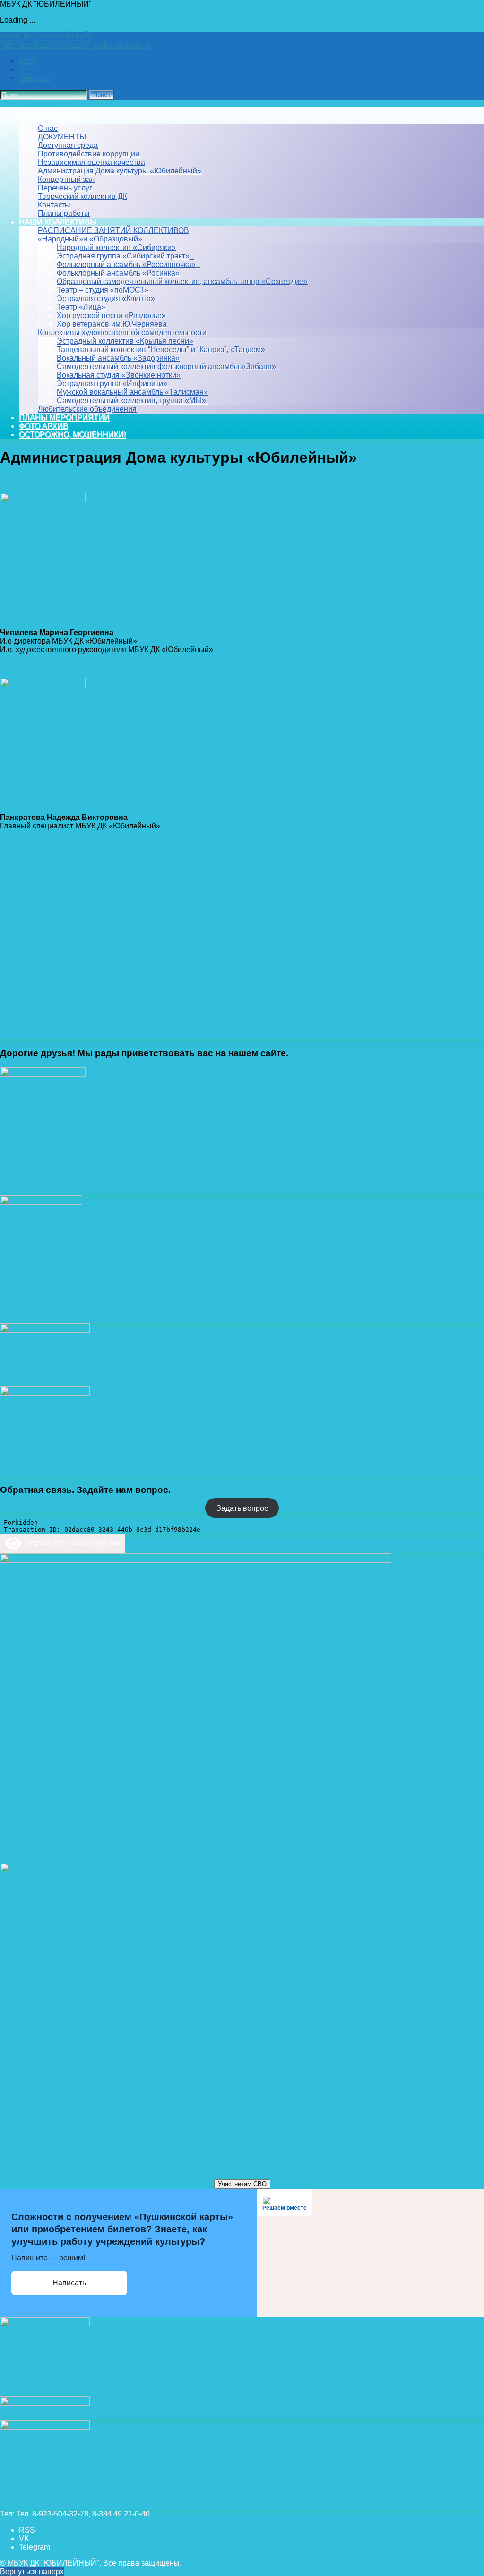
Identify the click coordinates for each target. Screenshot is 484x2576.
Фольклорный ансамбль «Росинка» (118, 273)
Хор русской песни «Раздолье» (111, 315)
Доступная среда (68, 145)
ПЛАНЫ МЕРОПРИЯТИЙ (64, 418)
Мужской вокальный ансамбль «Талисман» (132, 392)
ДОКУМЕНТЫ (62, 137)
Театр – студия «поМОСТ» (103, 290)
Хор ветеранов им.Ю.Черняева (112, 324)
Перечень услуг (65, 188)
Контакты (54, 205)
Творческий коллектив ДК (82, 196)
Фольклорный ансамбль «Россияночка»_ (128, 264)
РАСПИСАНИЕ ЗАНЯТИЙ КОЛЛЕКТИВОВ (113, 230)
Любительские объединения (87, 409)
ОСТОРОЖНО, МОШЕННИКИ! (72, 435)
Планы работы (64, 213)
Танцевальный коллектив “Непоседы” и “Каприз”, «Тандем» (161, 349)
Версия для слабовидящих (71, 1543)
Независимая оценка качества (91, 162)
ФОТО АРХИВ (43, 426)
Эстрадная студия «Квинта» (106, 298)
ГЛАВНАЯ (37, 111)
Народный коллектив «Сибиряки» (116, 247)
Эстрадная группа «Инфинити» (112, 383)
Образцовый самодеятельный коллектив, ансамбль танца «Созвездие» (182, 281)
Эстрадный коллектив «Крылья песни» (125, 341)
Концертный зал (66, 179)
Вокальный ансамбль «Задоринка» (118, 358)
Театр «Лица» (81, 307)
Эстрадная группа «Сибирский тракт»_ (125, 256)
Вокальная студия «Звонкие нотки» (119, 375)
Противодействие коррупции (89, 154)
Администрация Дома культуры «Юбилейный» (120, 171)
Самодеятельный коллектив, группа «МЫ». (132, 401)
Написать (69, 2283)
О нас (48, 128)
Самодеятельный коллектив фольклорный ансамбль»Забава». (167, 366)
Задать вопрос (242, 1508)
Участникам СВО (242, 2184)
